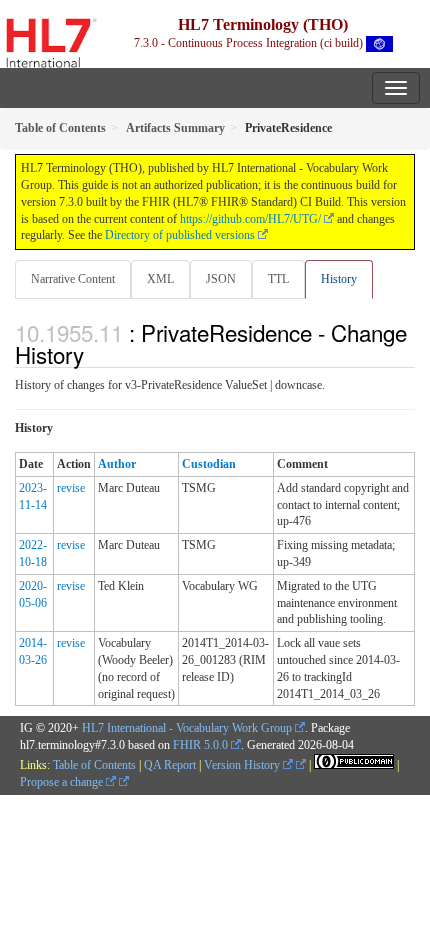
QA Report (170, 765)
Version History (243, 765)
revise (71, 488)
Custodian (209, 464)
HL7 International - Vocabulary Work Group (187, 728)
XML (160, 279)
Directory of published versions (180, 235)
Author (117, 464)
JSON (221, 279)
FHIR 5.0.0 (200, 745)
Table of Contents (94, 765)
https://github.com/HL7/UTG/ (250, 219)
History (339, 279)
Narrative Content (73, 279)
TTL (278, 279)
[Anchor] (95, 354)
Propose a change (63, 782)
